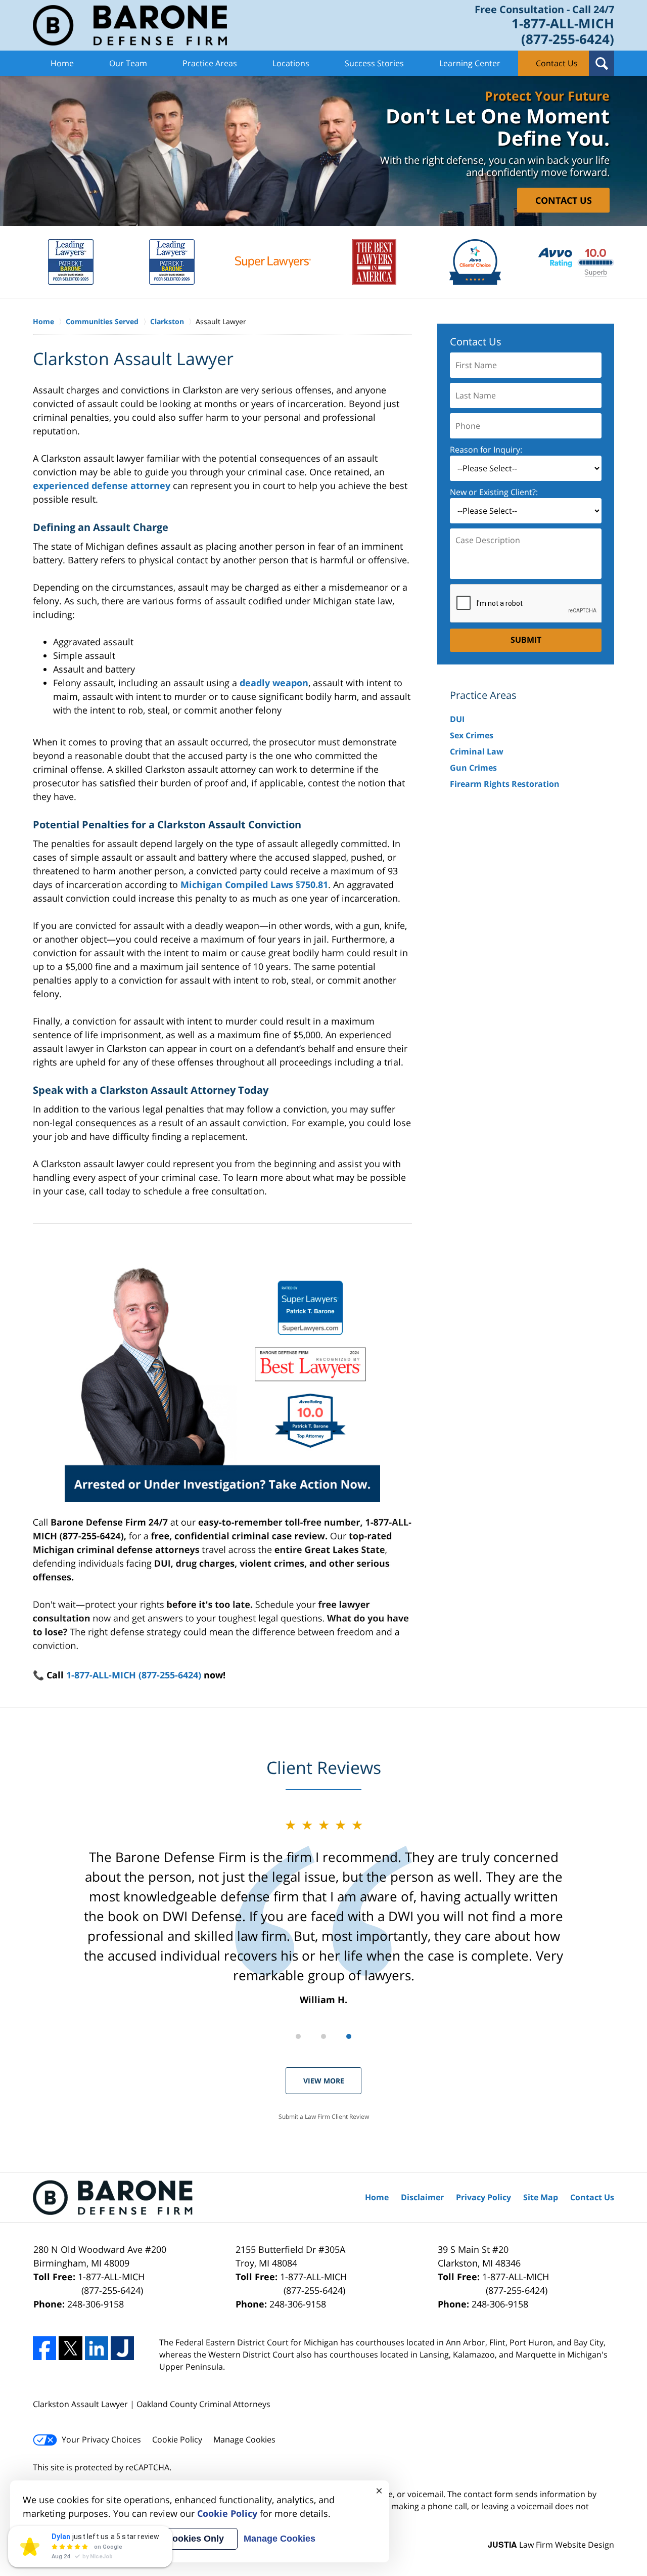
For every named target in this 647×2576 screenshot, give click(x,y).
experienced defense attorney (102, 485)
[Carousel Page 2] (323, 2036)
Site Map (541, 2197)
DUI (457, 719)
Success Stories (374, 63)
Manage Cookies (244, 2439)
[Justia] (122, 2348)
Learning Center (470, 63)
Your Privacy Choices (101, 2439)
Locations (291, 63)
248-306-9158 (96, 2304)
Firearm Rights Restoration (505, 784)
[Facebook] (44, 2348)
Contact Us (557, 63)
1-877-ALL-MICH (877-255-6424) (134, 1675)
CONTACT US (564, 200)
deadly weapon (274, 683)
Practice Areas (210, 63)
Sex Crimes (472, 735)
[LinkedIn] (97, 2348)
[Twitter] (70, 2348)
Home (62, 63)
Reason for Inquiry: (486, 450)
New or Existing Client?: (494, 492)
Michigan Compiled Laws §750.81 (254, 884)
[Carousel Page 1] (298, 2036)
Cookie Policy (177, 2439)
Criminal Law (477, 751)
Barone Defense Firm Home (130, 25)
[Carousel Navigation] (323, 2036)
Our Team (128, 63)
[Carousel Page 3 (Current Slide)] (349, 2036)
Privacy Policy (483, 2197)
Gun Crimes (473, 768)
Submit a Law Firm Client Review (324, 2117)
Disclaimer (422, 2197)
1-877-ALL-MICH (111, 2283)
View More (324, 2081)
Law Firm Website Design (551, 2545)
